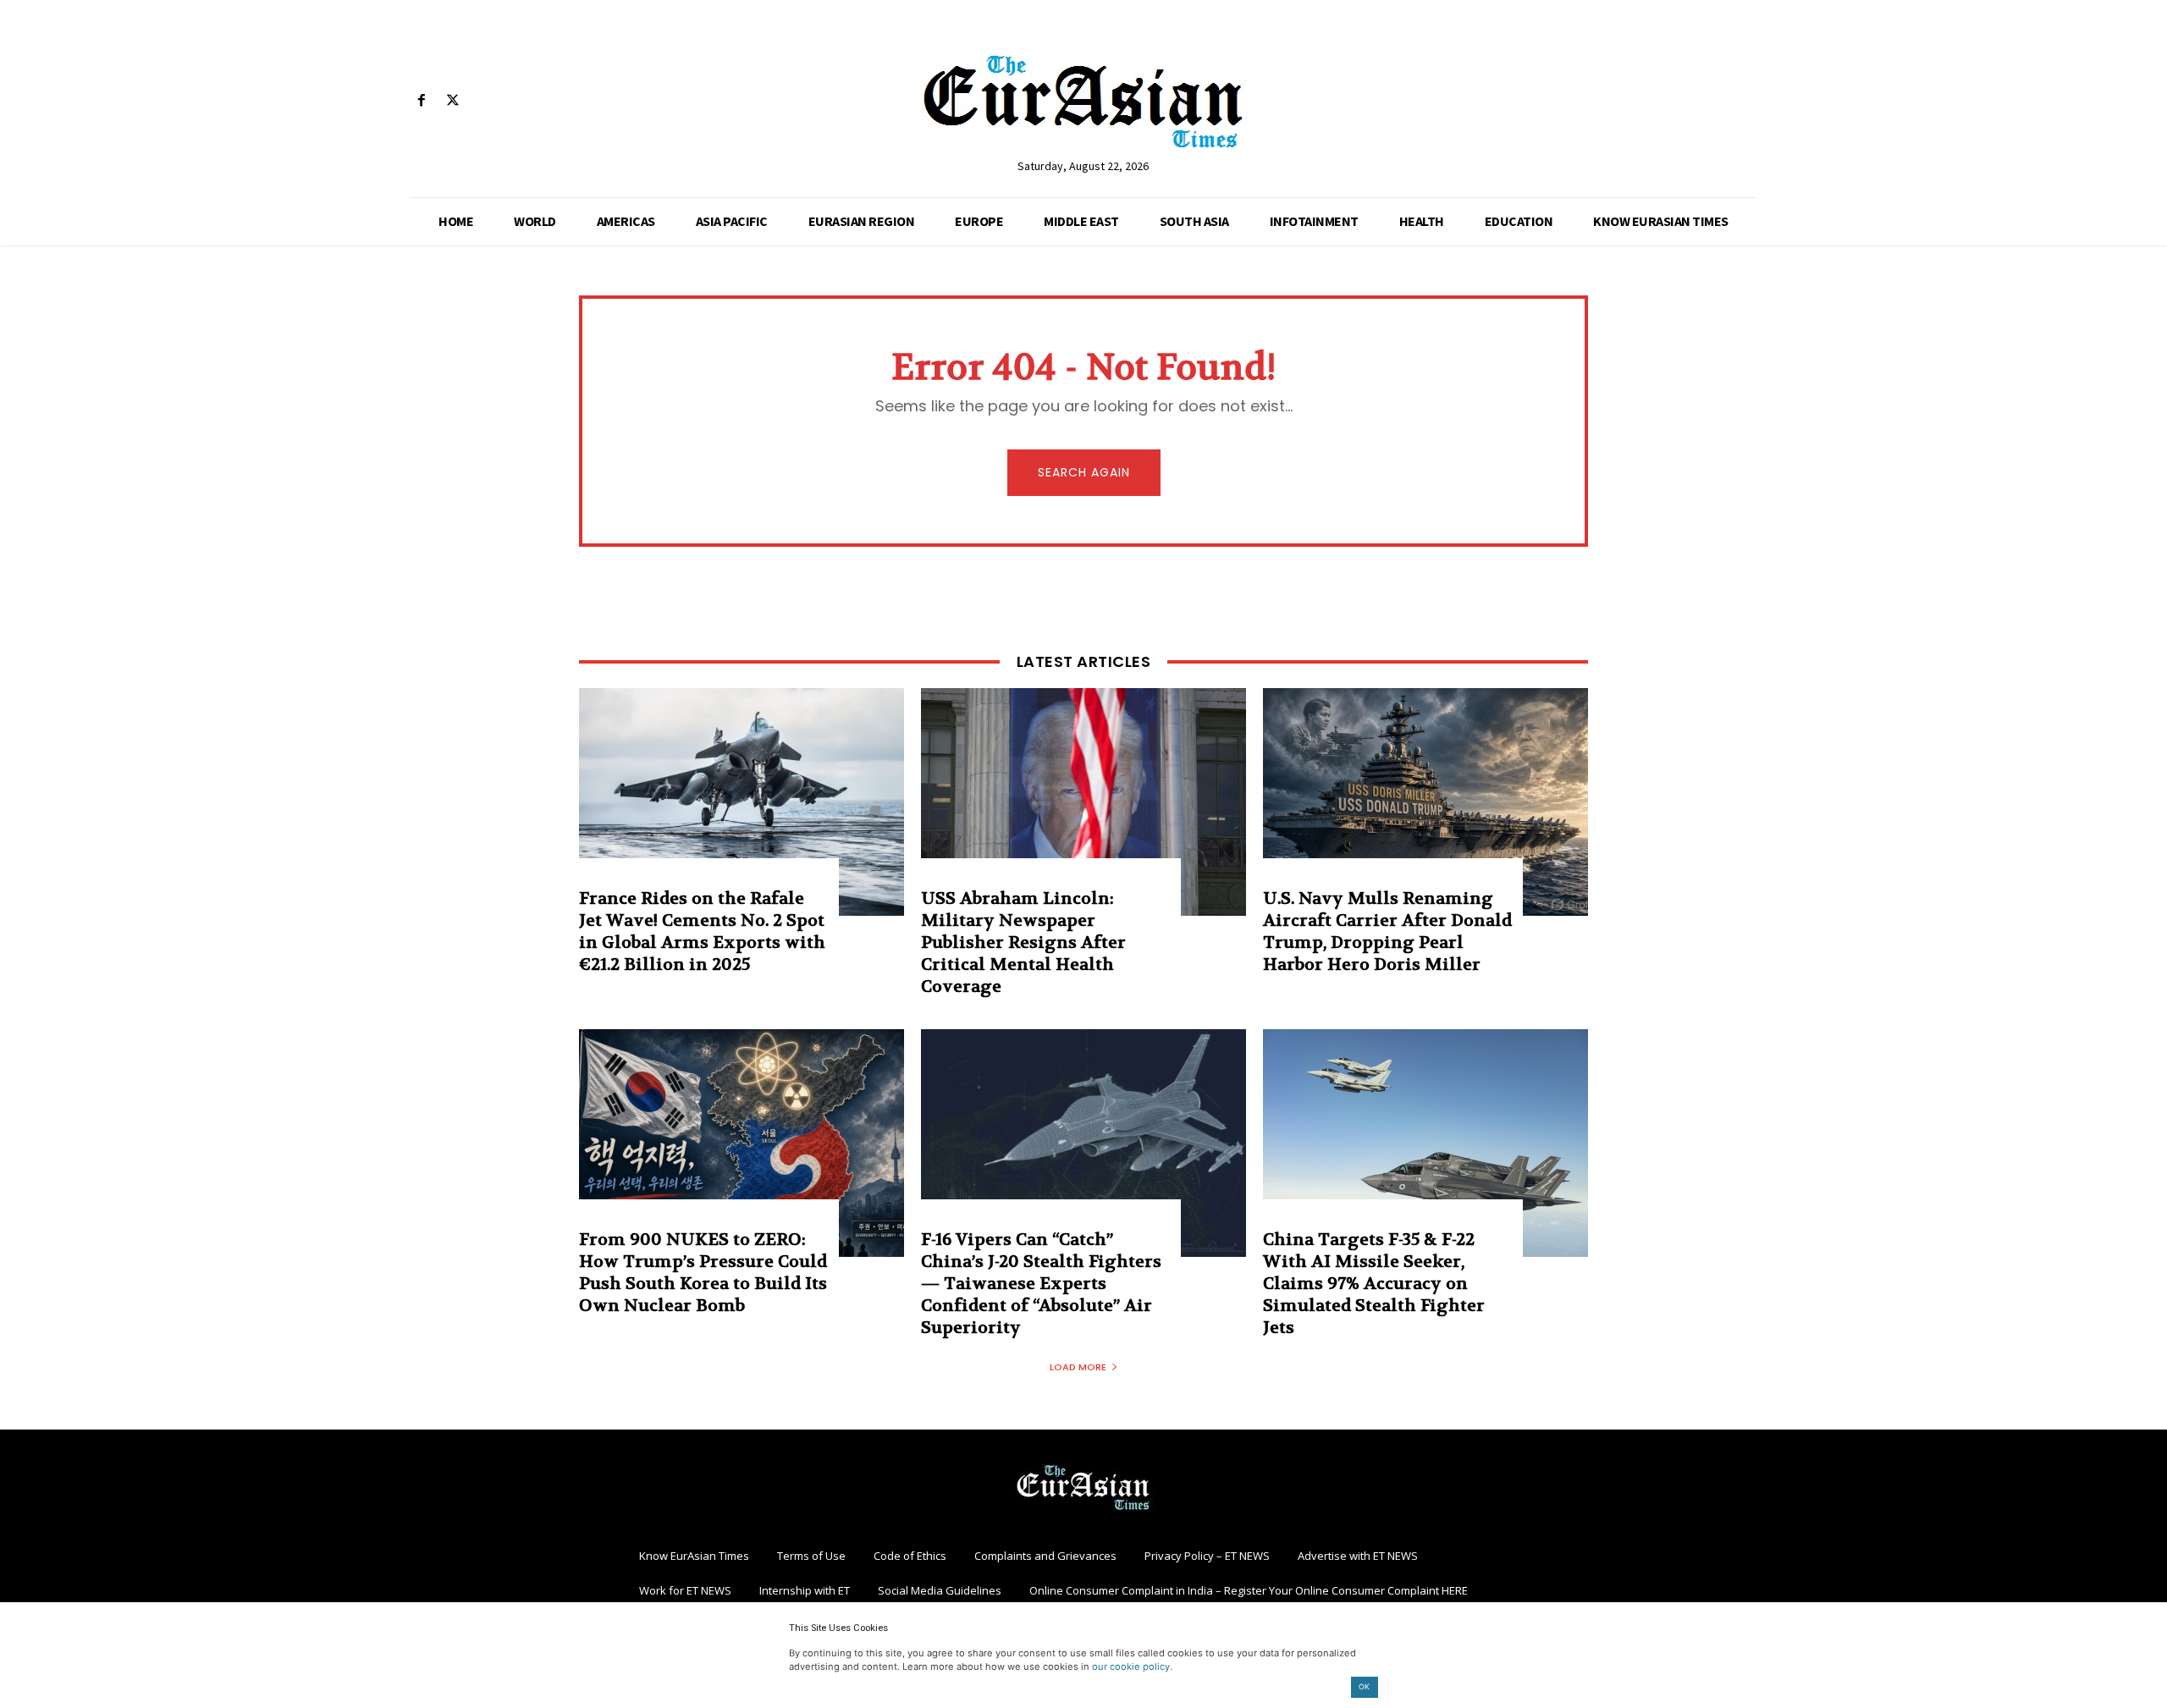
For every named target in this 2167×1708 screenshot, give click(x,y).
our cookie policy (1131, 1667)
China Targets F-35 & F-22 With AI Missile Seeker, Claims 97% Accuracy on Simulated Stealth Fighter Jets (1374, 1284)
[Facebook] (421, 101)
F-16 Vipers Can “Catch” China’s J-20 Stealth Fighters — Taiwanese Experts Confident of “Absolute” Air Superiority (1041, 1284)
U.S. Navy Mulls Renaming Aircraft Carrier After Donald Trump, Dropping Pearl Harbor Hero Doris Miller (1387, 931)
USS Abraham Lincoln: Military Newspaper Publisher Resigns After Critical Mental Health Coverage (1023, 942)
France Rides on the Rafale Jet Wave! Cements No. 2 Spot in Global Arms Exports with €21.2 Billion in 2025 (702, 931)
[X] (452, 101)
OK (1364, 1686)
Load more (1078, 1367)
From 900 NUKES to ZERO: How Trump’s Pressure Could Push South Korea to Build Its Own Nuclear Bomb (703, 1273)
